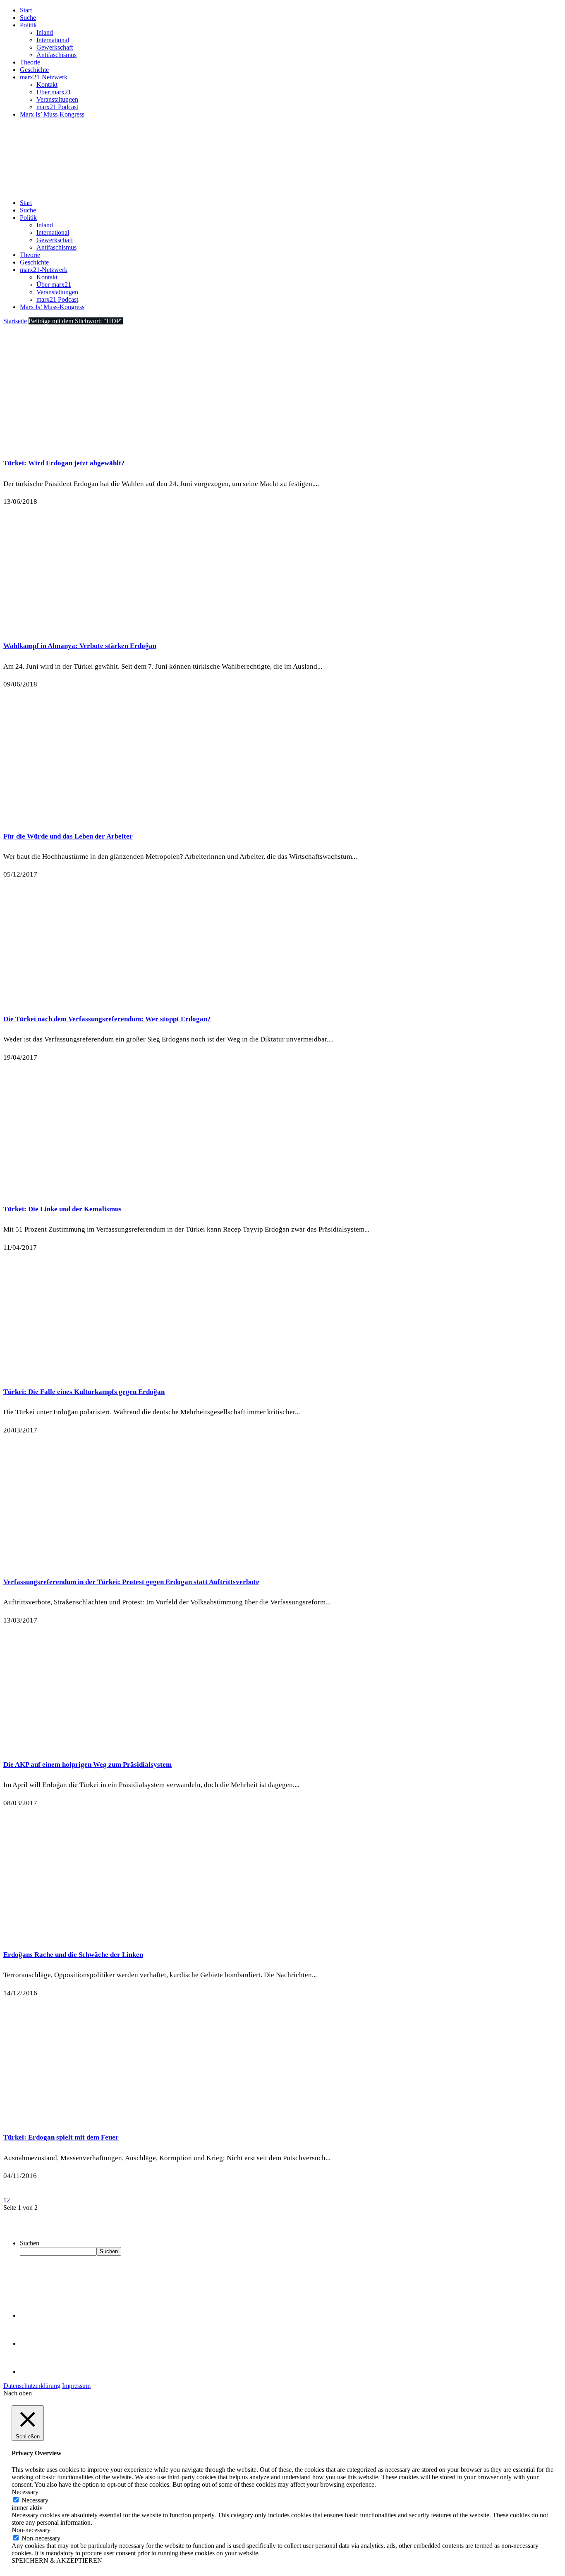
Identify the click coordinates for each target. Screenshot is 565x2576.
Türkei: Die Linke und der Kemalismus (62, 1209)
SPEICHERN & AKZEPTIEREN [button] (57, 2561)
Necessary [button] (25, 2492)
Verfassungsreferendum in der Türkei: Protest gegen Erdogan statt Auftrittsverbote (131, 1582)
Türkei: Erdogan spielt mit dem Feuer (61, 2137)
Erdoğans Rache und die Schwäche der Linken (73, 1955)
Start (26, 10)
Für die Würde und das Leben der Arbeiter (68, 836)
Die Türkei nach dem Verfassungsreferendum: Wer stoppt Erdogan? (107, 1019)
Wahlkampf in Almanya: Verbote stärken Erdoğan (80, 646)
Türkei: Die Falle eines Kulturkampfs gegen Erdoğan (84, 1392)
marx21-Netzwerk (44, 77)
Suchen (30, 2243)
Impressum (76, 2386)
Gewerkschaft (55, 47)
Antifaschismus (56, 55)
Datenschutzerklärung (32, 2386)
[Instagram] (33, 2372)
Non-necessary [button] (31, 2530)
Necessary (35, 2500)
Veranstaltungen (57, 99)
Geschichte (34, 70)
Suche (28, 18)
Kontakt (47, 85)
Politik (28, 25)
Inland (45, 32)
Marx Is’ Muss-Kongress (52, 114)
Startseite (15, 321)
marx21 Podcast (57, 107)
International (53, 40)
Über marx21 (54, 92)
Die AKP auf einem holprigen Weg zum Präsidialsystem (87, 1765)
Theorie (30, 62)
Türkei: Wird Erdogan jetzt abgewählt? (64, 463)
